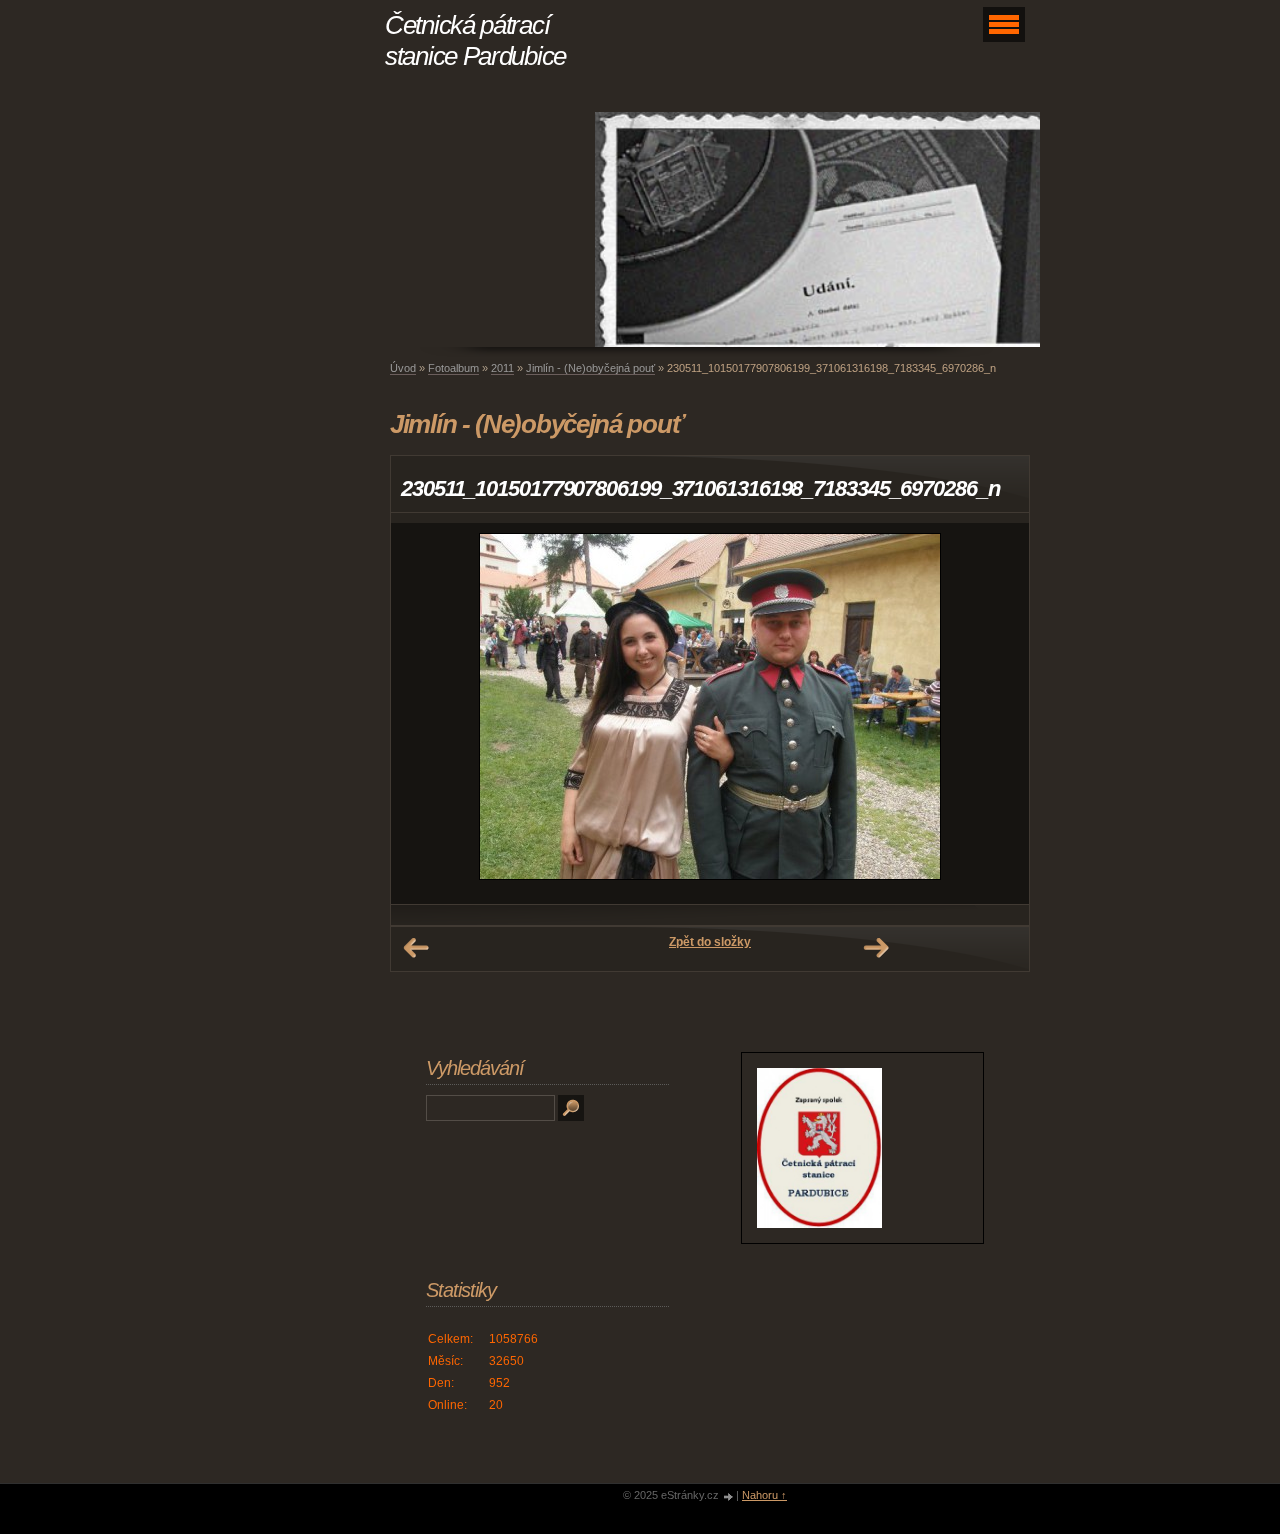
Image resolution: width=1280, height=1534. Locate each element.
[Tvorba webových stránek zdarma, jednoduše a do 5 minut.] (729, 1496)
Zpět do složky (710, 942)
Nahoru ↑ (764, 1495)
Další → (876, 948)
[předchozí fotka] (423, 713)
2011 (502, 368)
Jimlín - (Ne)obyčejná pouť (590, 368)
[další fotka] (996, 713)
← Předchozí (416, 948)
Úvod (403, 368)
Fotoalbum (453, 368)
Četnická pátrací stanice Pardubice (475, 40)
